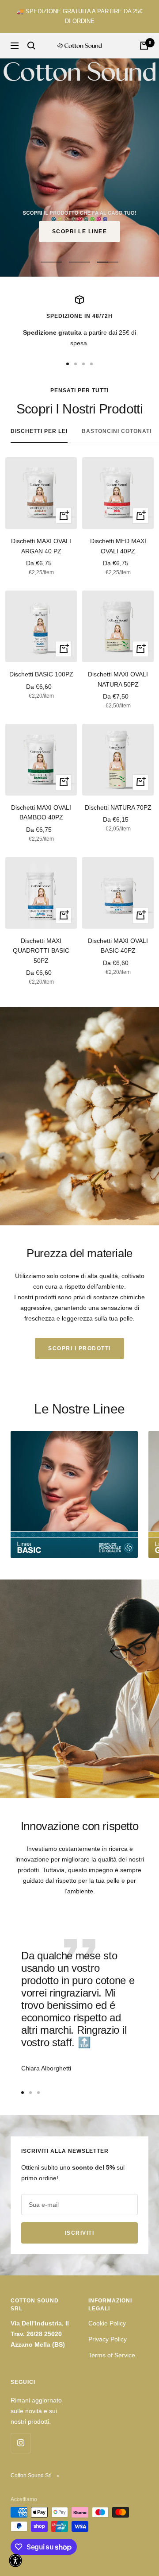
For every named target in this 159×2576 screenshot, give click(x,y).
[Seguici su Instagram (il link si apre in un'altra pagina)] (21, 2443)
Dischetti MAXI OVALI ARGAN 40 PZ (41, 546)
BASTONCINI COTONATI (117, 431)
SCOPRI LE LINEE (80, 232)
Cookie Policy (107, 2323)
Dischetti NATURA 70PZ (118, 807)
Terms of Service (112, 2355)
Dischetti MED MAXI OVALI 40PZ (118, 546)
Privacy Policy (108, 2339)
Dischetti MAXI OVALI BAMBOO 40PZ (41, 812)
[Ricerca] (31, 46)
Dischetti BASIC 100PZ (41, 674)
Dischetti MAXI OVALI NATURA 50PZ (118, 679)
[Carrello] (144, 46)
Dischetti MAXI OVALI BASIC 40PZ (118, 946)
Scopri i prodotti (79, 1348)
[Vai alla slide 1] (68, 364)
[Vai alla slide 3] (83, 364)
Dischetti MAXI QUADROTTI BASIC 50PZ (41, 951)
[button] (15, 2561)
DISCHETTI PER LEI (39, 431)
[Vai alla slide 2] (76, 364)
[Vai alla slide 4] (91, 364)
